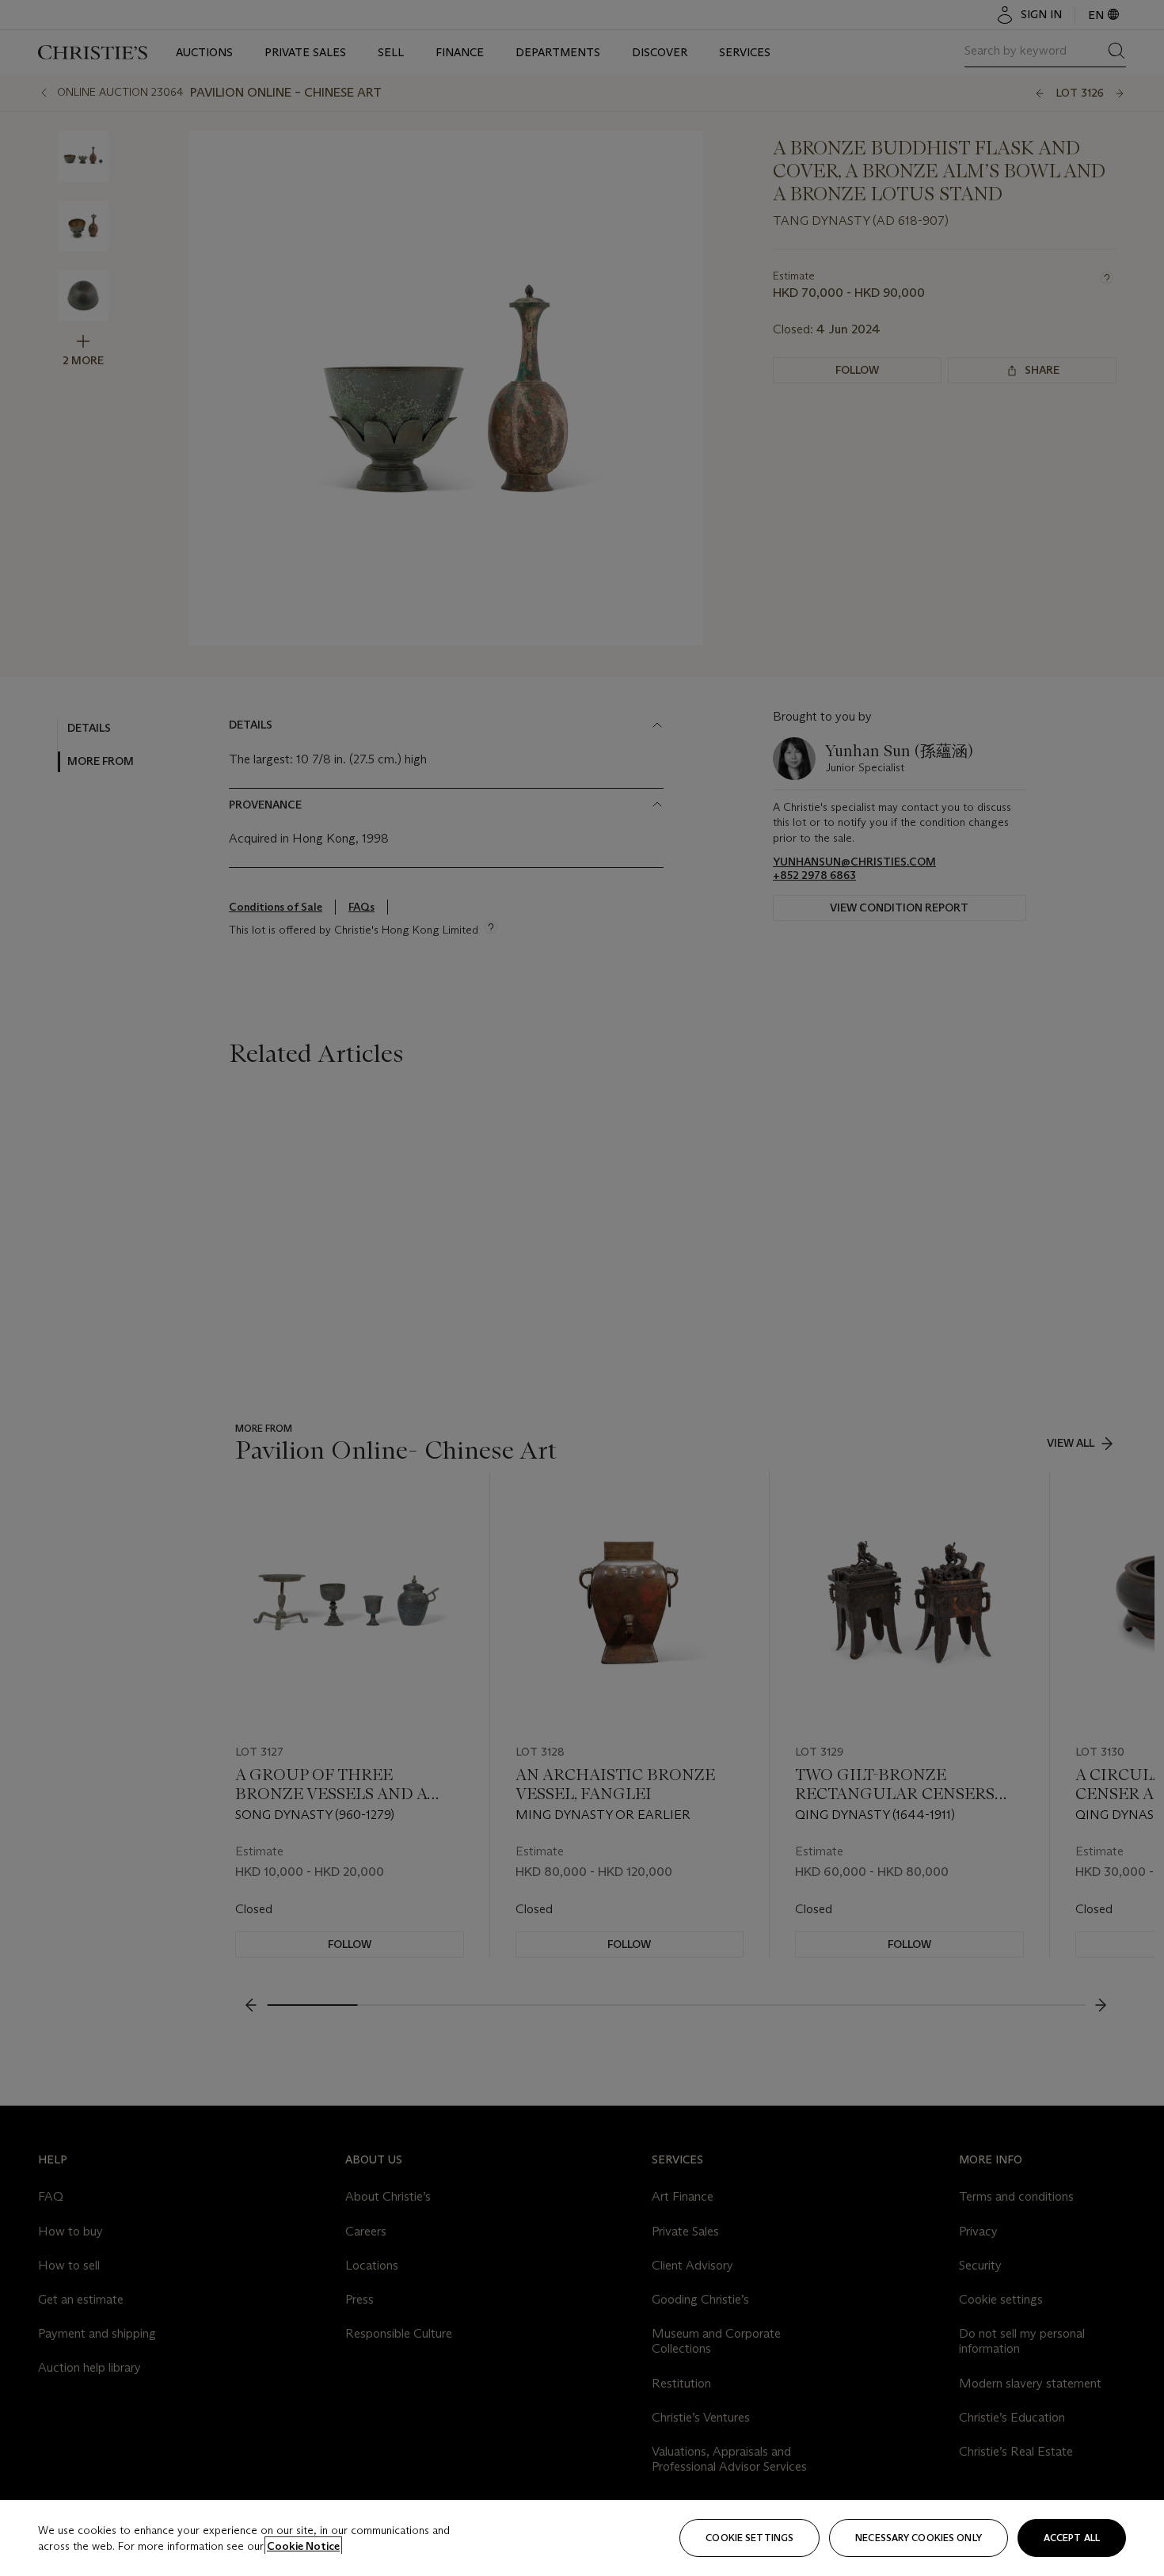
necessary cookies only (919, 2538)
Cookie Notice (303, 2546)
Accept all (1072, 2538)
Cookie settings (749, 2538)
